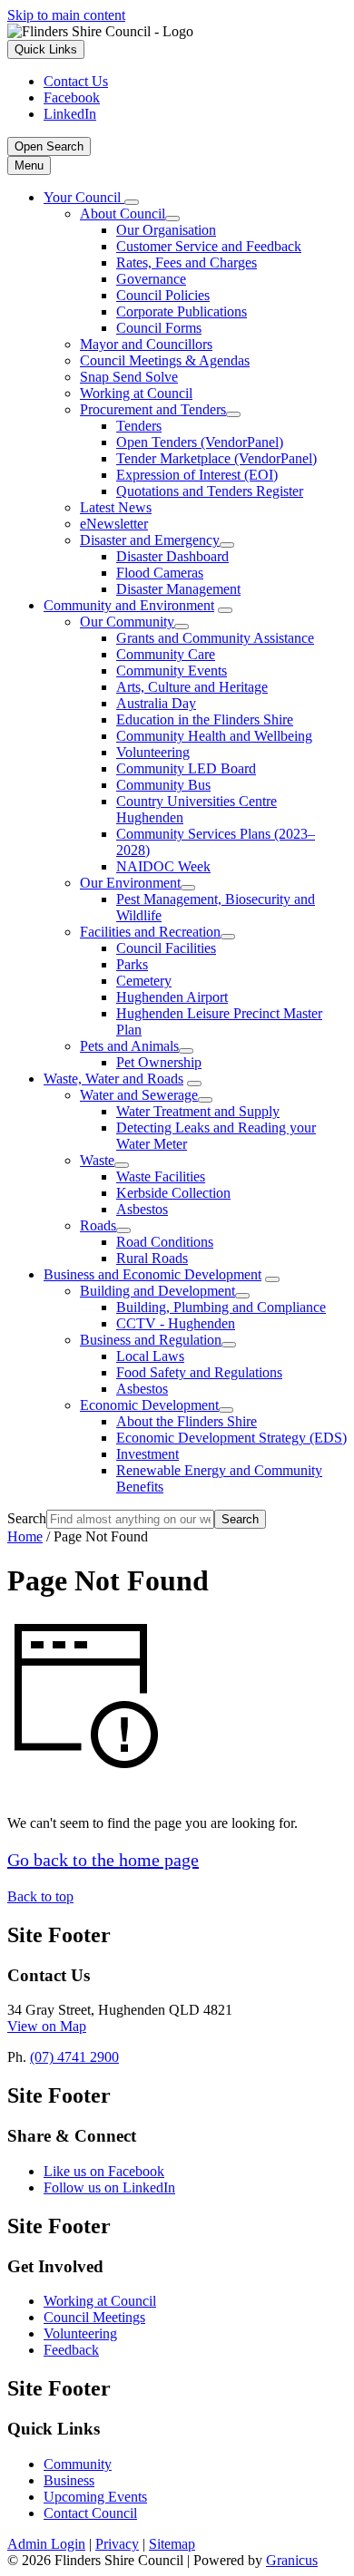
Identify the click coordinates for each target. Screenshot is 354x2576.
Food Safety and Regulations (199, 1372)
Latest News (116, 507)
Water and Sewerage (139, 1095)
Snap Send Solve (129, 377)
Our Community (127, 622)
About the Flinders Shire (187, 1421)
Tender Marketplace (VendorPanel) (216, 458)
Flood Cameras (160, 573)
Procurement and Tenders (153, 409)
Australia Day (156, 703)
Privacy (117, 2544)
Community (78, 2464)
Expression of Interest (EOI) (197, 475)
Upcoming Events (95, 2497)
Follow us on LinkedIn (109, 2187)
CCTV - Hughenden (176, 1323)
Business (69, 2480)
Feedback (71, 2350)
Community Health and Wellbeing (214, 736)
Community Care (166, 654)
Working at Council (136, 393)
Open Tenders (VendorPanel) (200, 442)
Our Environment (130, 883)
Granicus (292, 2560)
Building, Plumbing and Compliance (221, 1307)
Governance (151, 279)
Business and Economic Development (152, 1274)
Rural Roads (152, 1258)
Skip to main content (66, 15)
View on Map (47, 2026)
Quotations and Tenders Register (210, 491)
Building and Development (157, 1291)
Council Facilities (166, 948)
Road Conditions (165, 1242)
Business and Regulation (151, 1340)
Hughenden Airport (172, 997)
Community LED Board (186, 768)
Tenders (139, 426)
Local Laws (150, 1356)
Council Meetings (94, 2317)
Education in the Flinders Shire (205, 719)
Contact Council (90, 2513)
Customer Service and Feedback (209, 246)
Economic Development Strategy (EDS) (231, 1438)
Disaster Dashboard (172, 556)
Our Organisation (166, 230)
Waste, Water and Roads (113, 1079)
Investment (147, 1454)
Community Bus (163, 785)
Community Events (172, 671)
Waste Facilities (161, 1176)
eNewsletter (114, 524)
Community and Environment (129, 605)
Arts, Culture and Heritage (192, 687)
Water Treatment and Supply (198, 1111)
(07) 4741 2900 (74, 2057)
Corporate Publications (182, 311)
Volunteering (153, 752)
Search (27, 1518)
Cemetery (144, 981)
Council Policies (163, 295)
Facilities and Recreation (150, 932)
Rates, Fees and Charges (187, 262)
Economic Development (149, 1405)
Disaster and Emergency (150, 540)
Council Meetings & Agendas (165, 360)
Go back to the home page (103, 1860)
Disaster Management (178, 589)
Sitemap (172, 2544)
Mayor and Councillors (146, 344)
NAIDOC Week (163, 866)
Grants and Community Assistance (215, 638)
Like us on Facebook (104, 2171)
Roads (98, 1225)
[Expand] (132, 202)
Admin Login (46, 2544)
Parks (132, 964)
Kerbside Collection (173, 1193)
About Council (123, 214)
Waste (97, 1160)
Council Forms (159, 328)
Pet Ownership (159, 1062)
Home (25, 1536)
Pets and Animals (129, 1046)
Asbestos (142, 1209)
